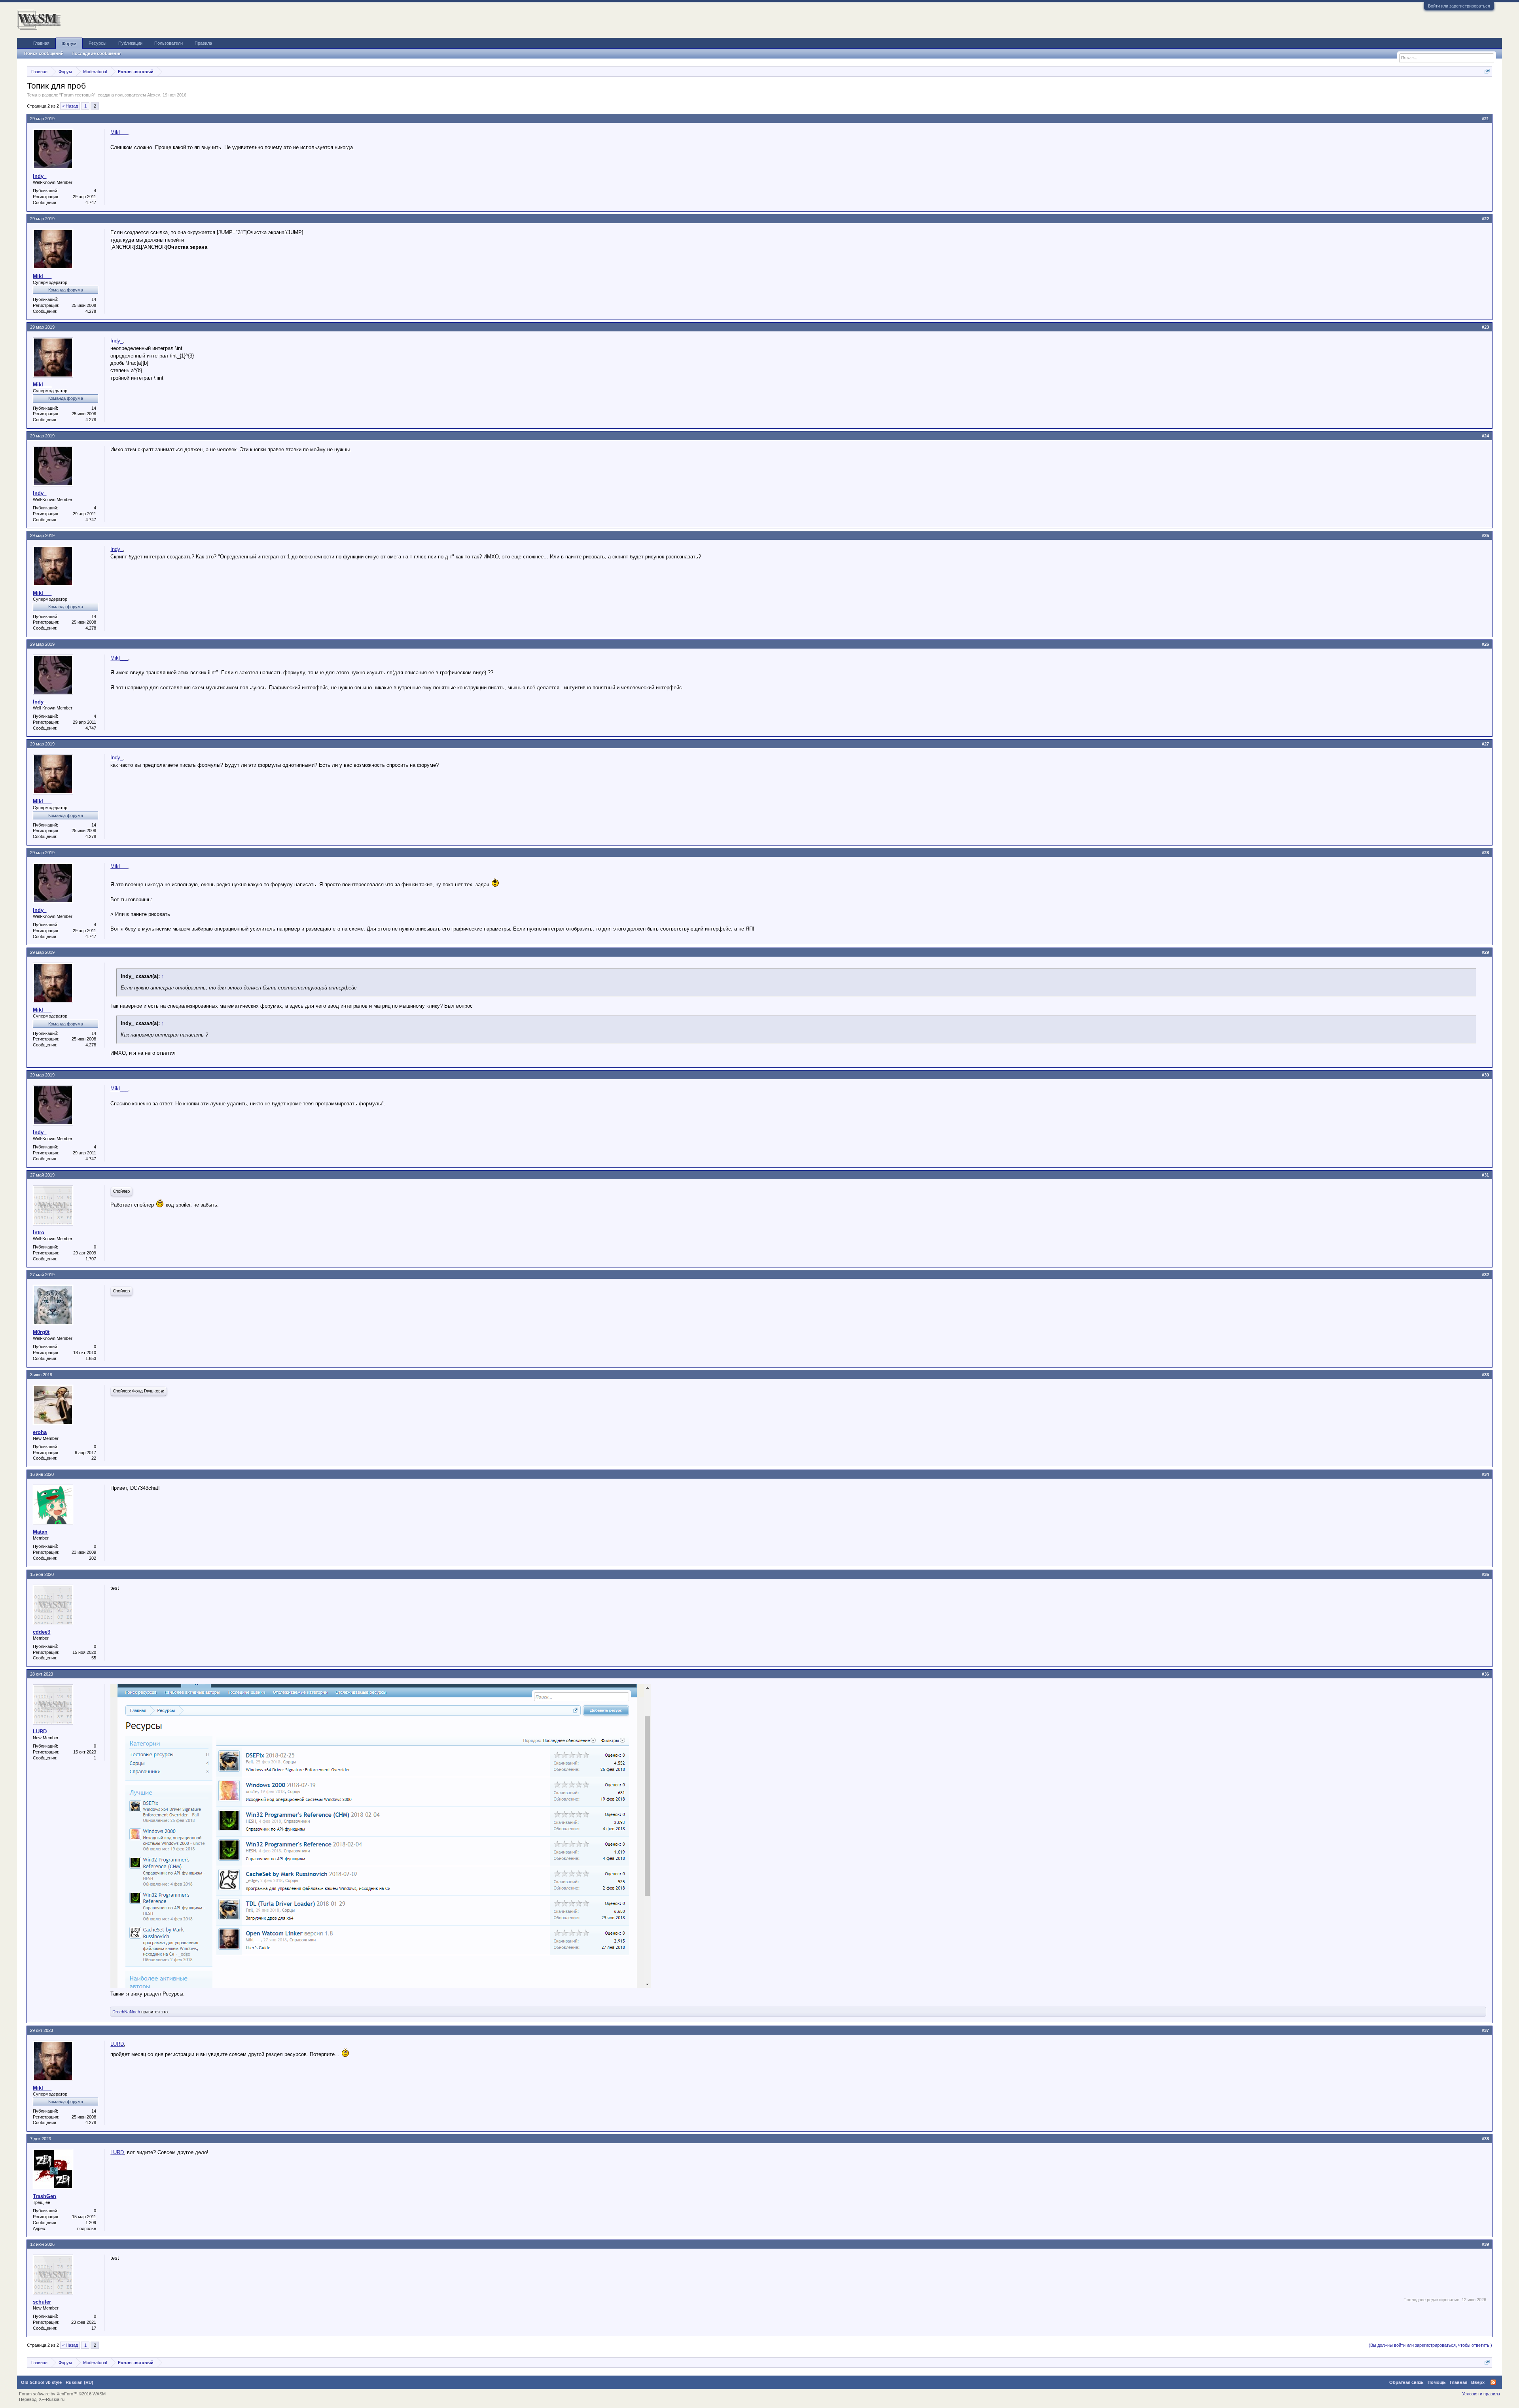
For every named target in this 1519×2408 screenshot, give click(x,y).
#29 (1485, 952)
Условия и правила (1481, 2394)
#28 (1485, 853)
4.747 (91, 202)
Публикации (130, 43)
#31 (1485, 1175)
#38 (1485, 2139)
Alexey (154, 95)
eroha (40, 1432)
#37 (1485, 2030)
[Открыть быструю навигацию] (1487, 71)
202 (93, 1558)
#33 (1485, 1375)
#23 (1485, 327)
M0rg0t (41, 1332)
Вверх (1478, 2382)
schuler (42, 2302)
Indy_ (40, 176)
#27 (1485, 744)
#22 (1485, 219)
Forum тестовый (77, 95)
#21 (1485, 119)
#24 (1485, 436)
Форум (69, 44)
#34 (1485, 1474)
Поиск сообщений (44, 53)
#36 (1485, 1674)
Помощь (1437, 2382)
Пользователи (169, 43)
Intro (39, 1232)
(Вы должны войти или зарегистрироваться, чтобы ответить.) (1430, 2345)
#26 (1485, 644)
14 (94, 299)
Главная (41, 43)
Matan (40, 1532)
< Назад (70, 106)
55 (94, 1658)
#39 (1485, 2244)
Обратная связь (1406, 2382)
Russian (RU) (80, 2382)
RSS (1493, 2382)
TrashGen (45, 2196)
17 (94, 2328)
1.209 (91, 2223)
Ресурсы (98, 43)
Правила (203, 43)
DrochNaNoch (126, 2012)
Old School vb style (41, 2382)
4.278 (91, 311)
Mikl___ (119, 132)
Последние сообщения (97, 53)
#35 (1485, 1574)
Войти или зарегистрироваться (1459, 6)
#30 (1485, 1075)
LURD (40, 1732)
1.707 (91, 1259)
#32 (1485, 1275)
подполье (87, 2228)
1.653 (91, 1358)
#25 (1485, 535)
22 (94, 1458)
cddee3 (42, 1632)
